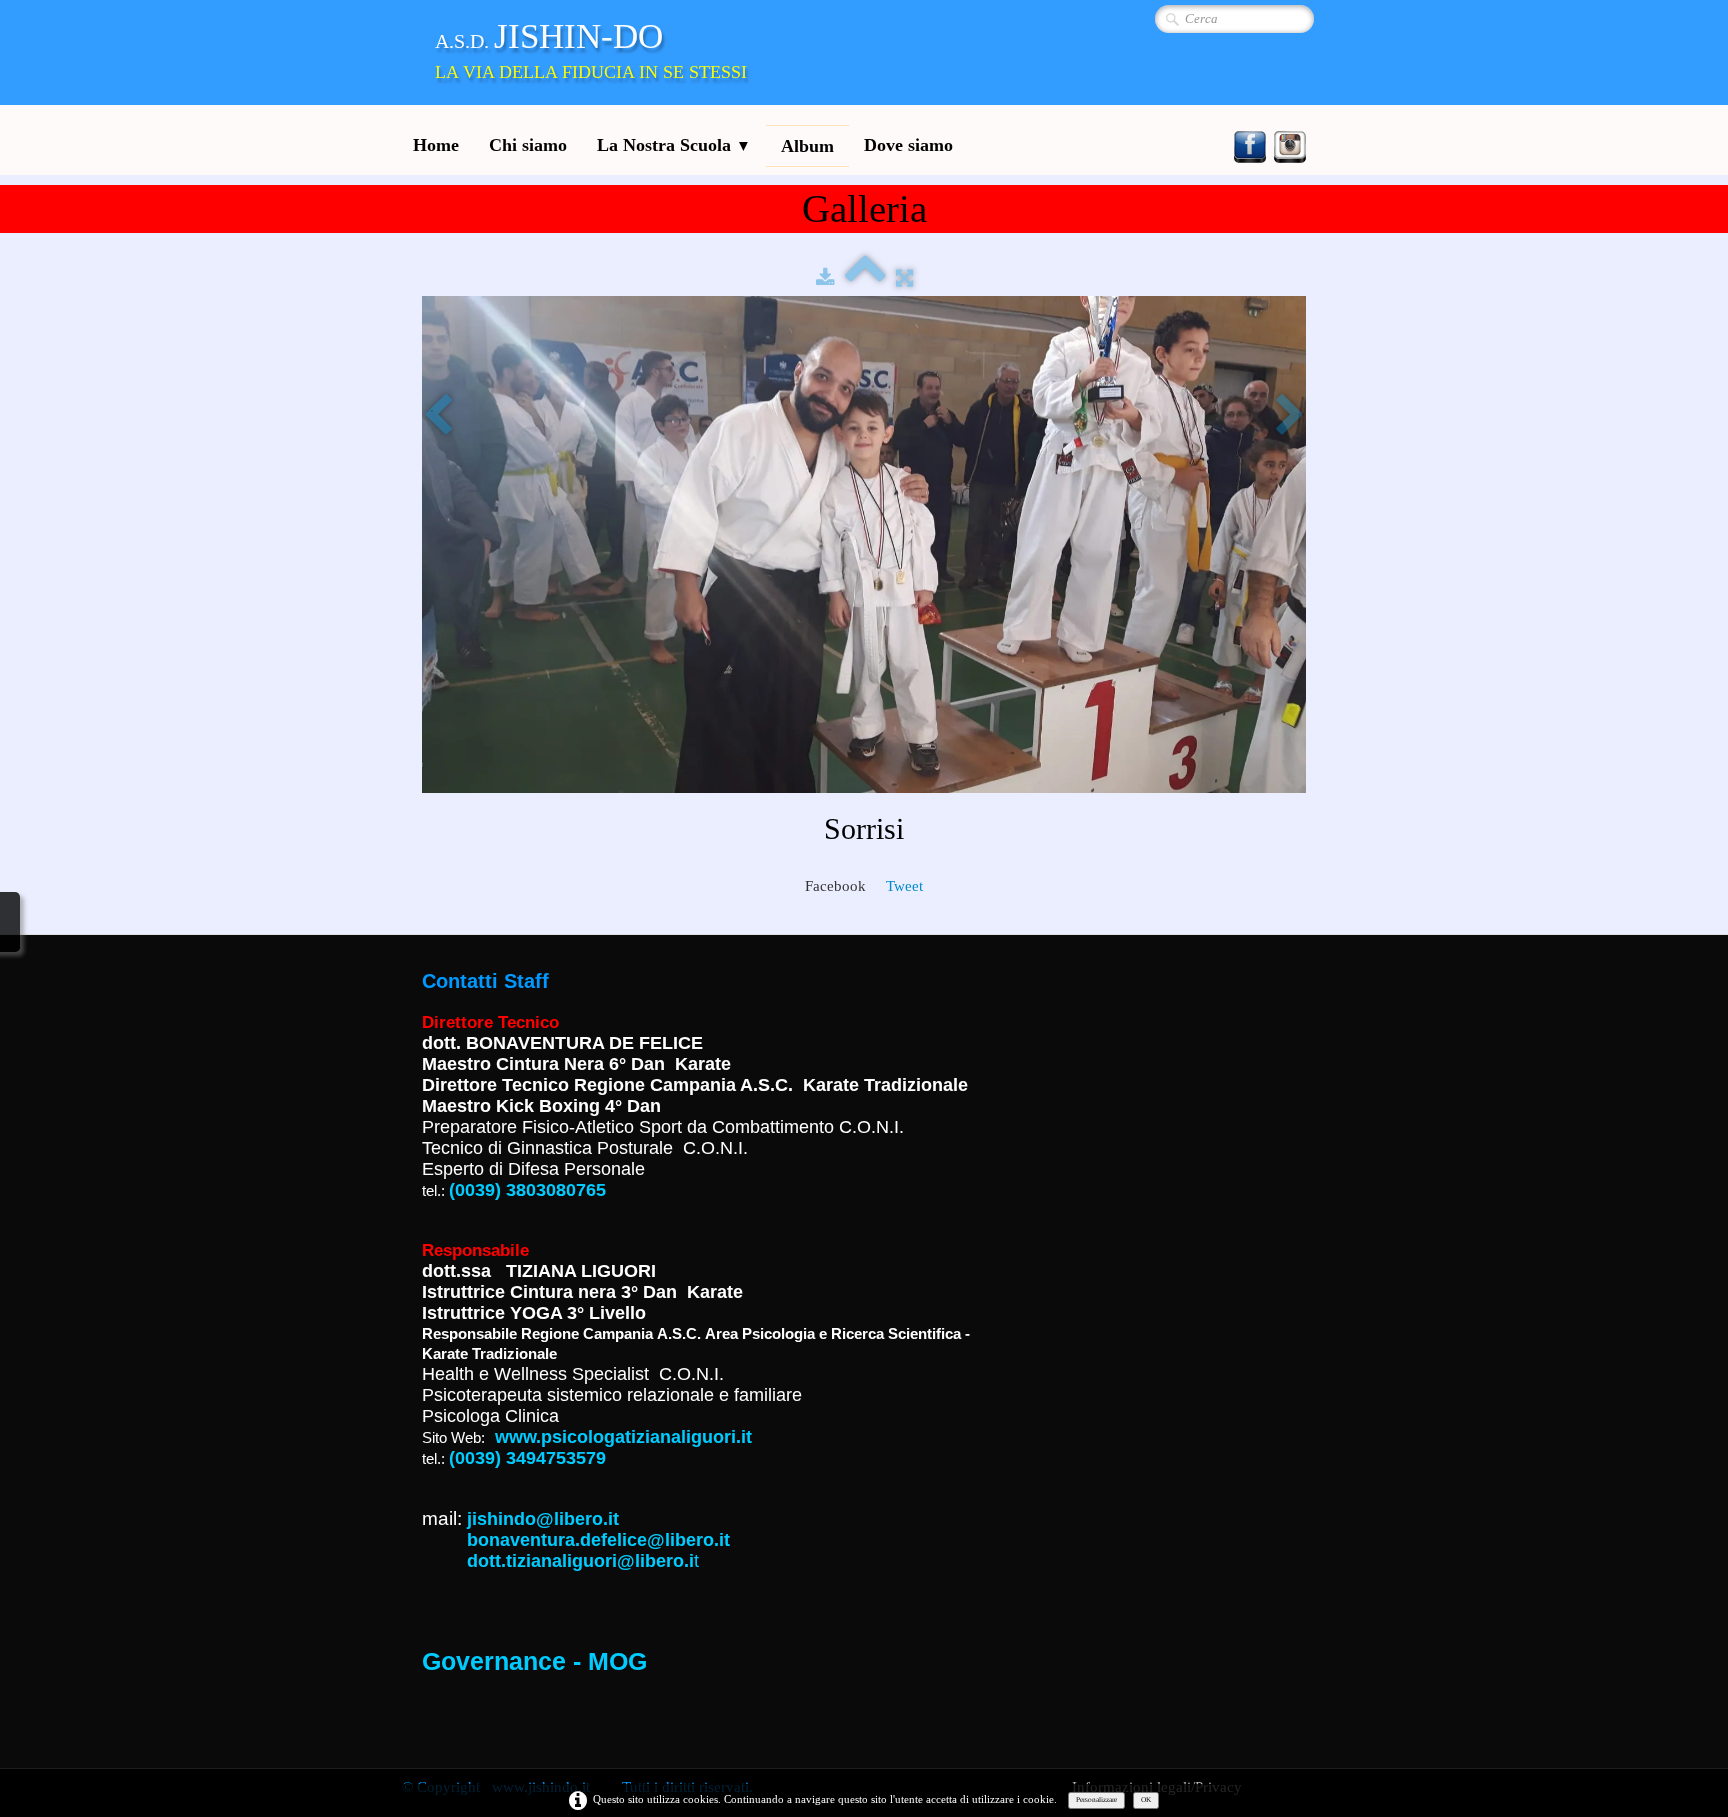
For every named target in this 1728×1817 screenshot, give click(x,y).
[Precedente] (438, 415)
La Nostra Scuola (674, 145)
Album (807, 146)
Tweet (904, 886)
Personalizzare (1096, 1799)
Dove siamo (908, 145)
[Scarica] (825, 277)
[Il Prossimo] (1290, 415)
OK (1146, 1799)
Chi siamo (528, 145)
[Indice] (865, 277)
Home (436, 145)
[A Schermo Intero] (904, 277)
